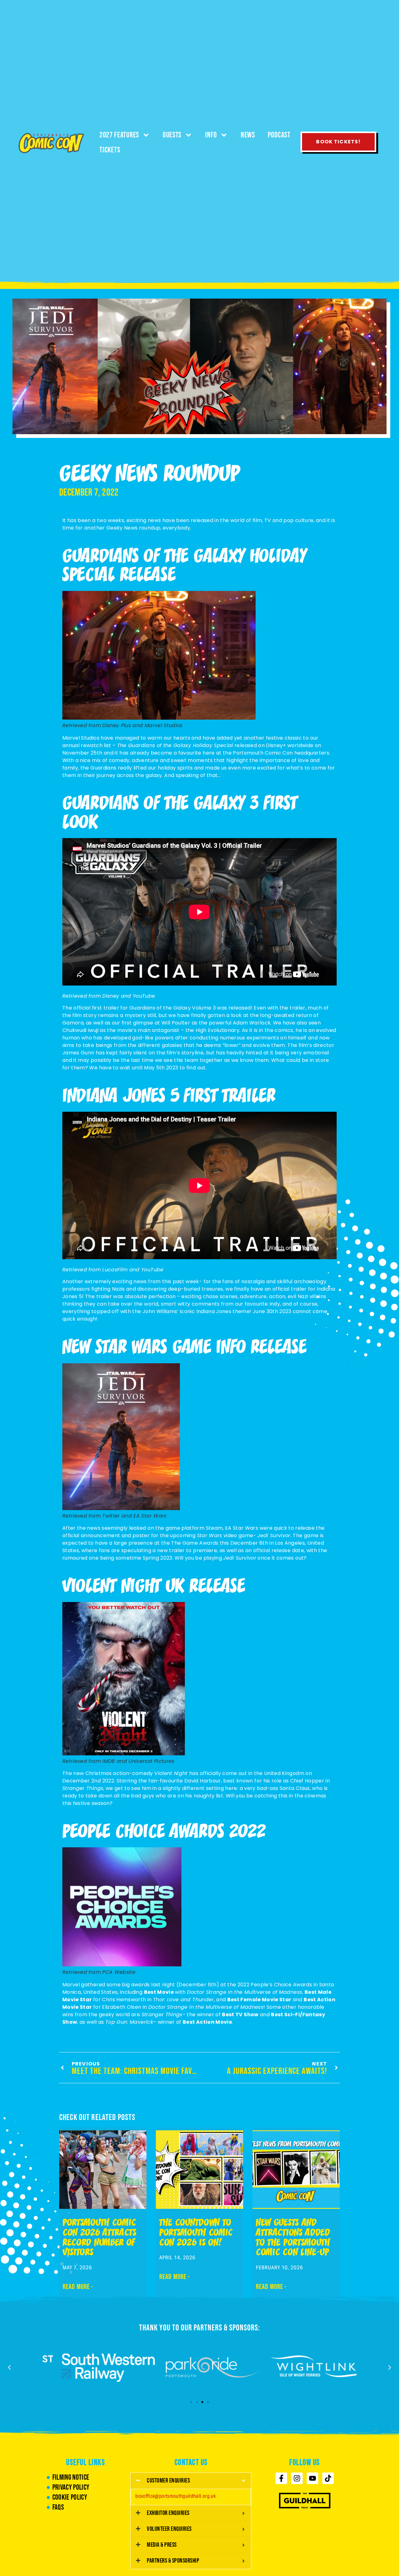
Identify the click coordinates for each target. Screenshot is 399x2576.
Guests (172, 135)
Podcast (279, 135)
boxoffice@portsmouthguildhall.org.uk (175, 2496)
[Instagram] (297, 2478)
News (248, 135)
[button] (9, 2367)
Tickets (110, 150)
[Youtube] (312, 2478)
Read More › (78, 2287)
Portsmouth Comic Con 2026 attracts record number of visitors (100, 2238)
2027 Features (119, 135)
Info (211, 135)
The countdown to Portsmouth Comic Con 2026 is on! (196, 2233)
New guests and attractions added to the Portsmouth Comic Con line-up (293, 2238)
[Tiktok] (328, 2478)
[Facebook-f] (281, 2478)
